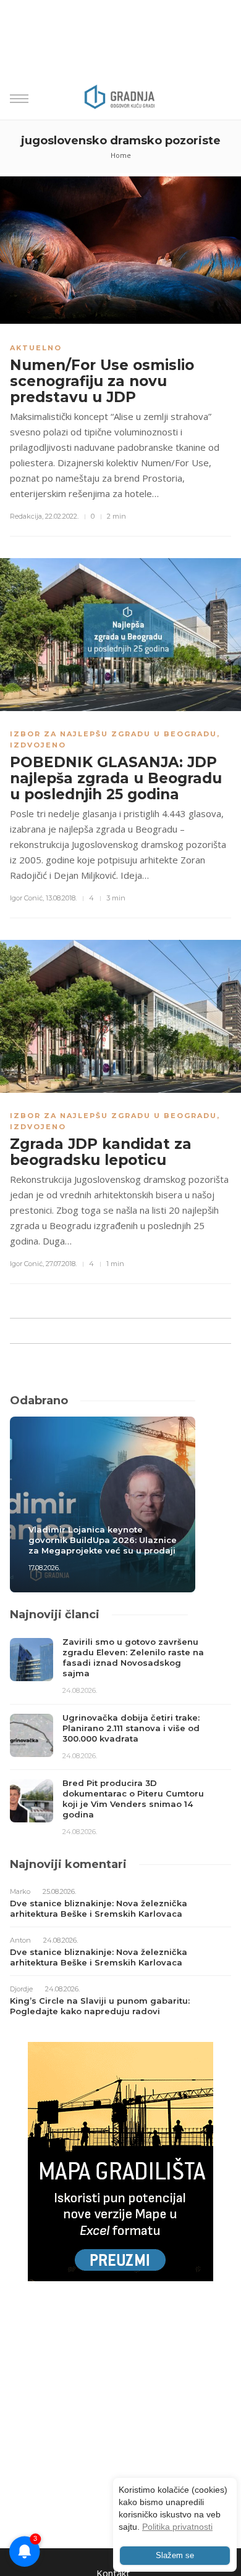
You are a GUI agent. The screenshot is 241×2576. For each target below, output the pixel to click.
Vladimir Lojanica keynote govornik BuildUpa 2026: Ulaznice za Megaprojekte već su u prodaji (103, 1540)
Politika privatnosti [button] (177, 2527)
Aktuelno (36, 348)
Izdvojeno (38, 745)
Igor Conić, (27, 898)
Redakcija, (27, 516)
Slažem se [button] (175, 2556)
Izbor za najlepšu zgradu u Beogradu (113, 734)
